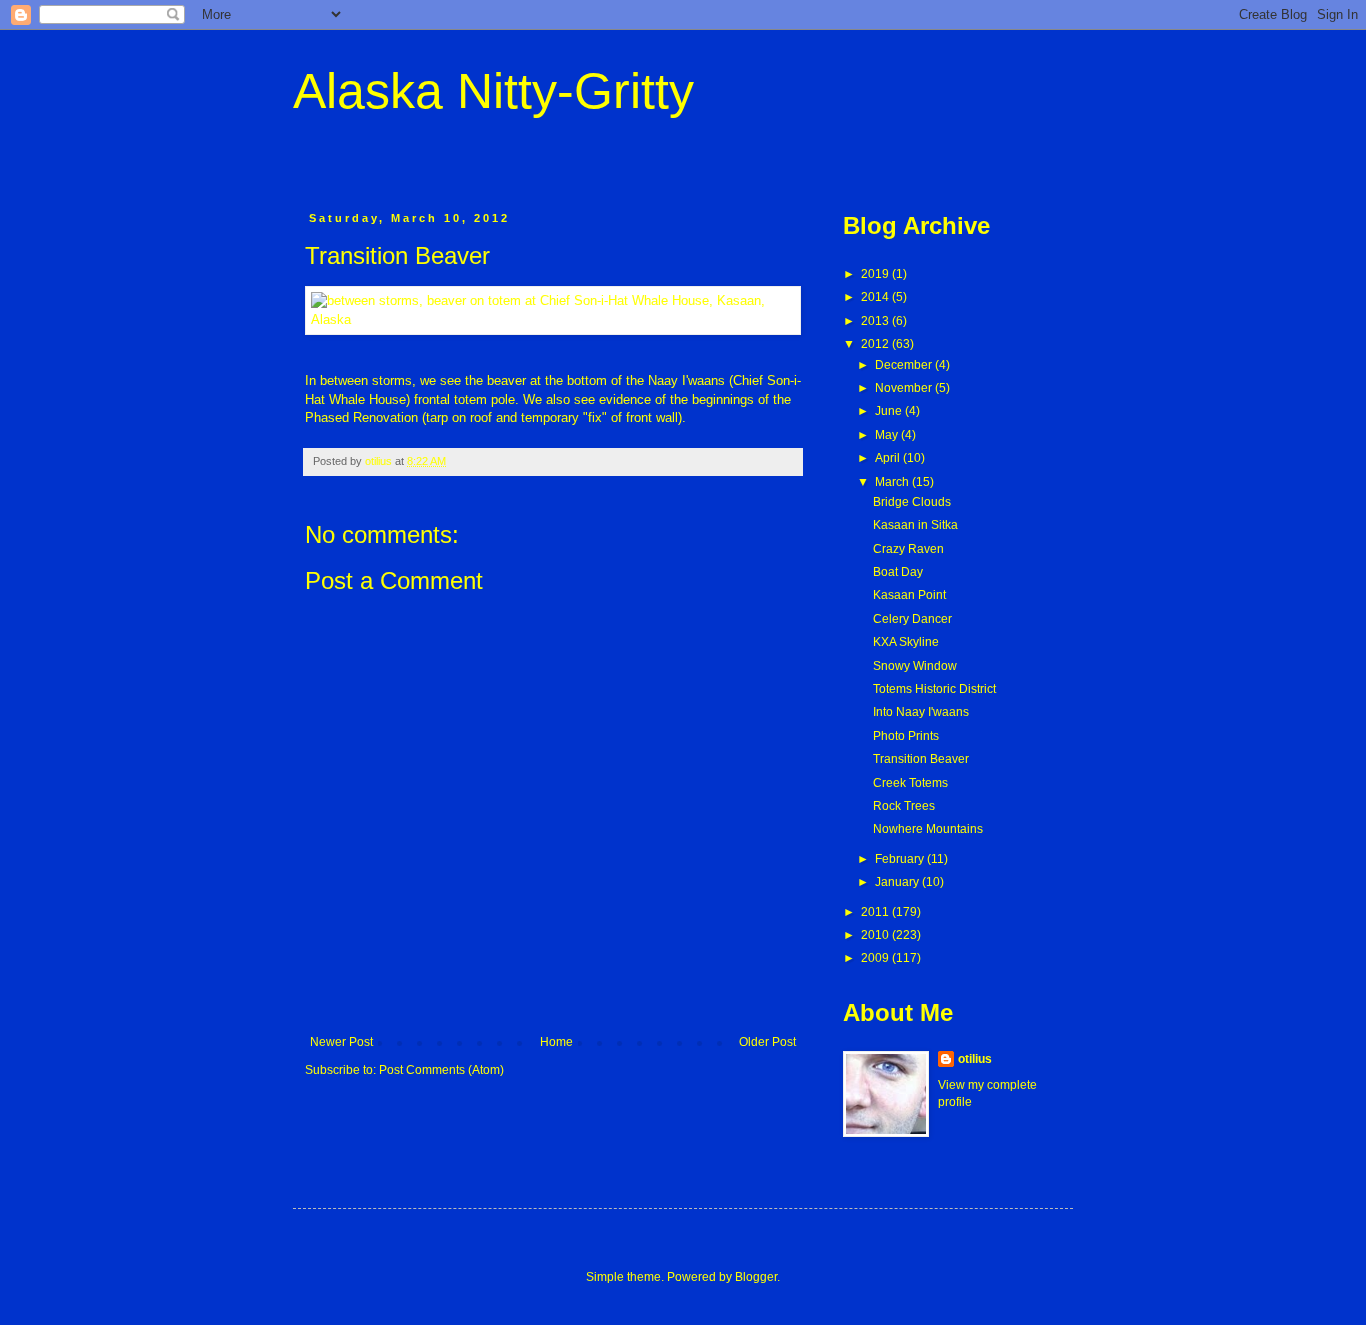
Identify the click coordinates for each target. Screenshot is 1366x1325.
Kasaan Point (909, 595)
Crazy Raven (908, 549)
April (889, 458)
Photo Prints (906, 736)
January (898, 882)
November (905, 388)
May (888, 435)
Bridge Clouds (912, 502)
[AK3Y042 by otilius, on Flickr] (553, 319)
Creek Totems (910, 783)
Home (556, 1042)
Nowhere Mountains (928, 829)
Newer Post (341, 1042)
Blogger (756, 1277)
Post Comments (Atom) (441, 1070)
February (901, 859)
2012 (876, 344)
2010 (876, 935)
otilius (975, 1059)
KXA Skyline (906, 642)
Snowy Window (915, 666)
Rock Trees (904, 806)
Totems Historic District (934, 689)
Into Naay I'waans (921, 712)
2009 (876, 958)
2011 (876, 912)
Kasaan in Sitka (915, 525)
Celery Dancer (912, 619)
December (905, 365)
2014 (876, 297)
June (890, 411)
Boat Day (898, 572)
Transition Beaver (921, 759)
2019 (876, 274)
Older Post (767, 1042)
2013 (876, 321)
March (893, 482)
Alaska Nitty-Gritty (493, 91)
